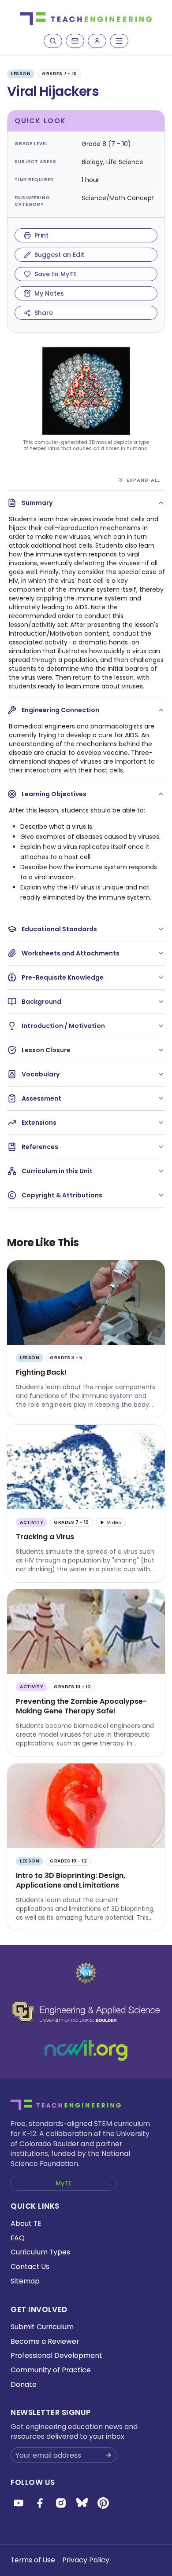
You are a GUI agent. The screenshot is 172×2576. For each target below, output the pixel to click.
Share (44, 313)
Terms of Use (33, 2560)
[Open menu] (119, 41)
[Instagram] (61, 2503)
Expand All (143, 480)
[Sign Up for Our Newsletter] (108, 2455)
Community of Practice (51, 2370)
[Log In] (97, 41)
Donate (24, 2384)
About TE (26, 2223)
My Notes (49, 293)
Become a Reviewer (45, 2341)
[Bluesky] (82, 2503)
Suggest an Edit (59, 255)
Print (41, 235)
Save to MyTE (55, 274)
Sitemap (25, 2281)
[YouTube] (19, 2503)
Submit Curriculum (42, 2327)
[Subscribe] (75, 41)
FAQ (18, 2238)
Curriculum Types (40, 2252)
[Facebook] (40, 2503)
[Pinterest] (103, 2503)
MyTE (64, 2183)
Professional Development (56, 2355)
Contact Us (30, 2267)
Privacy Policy (86, 2560)
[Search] (53, 41)
